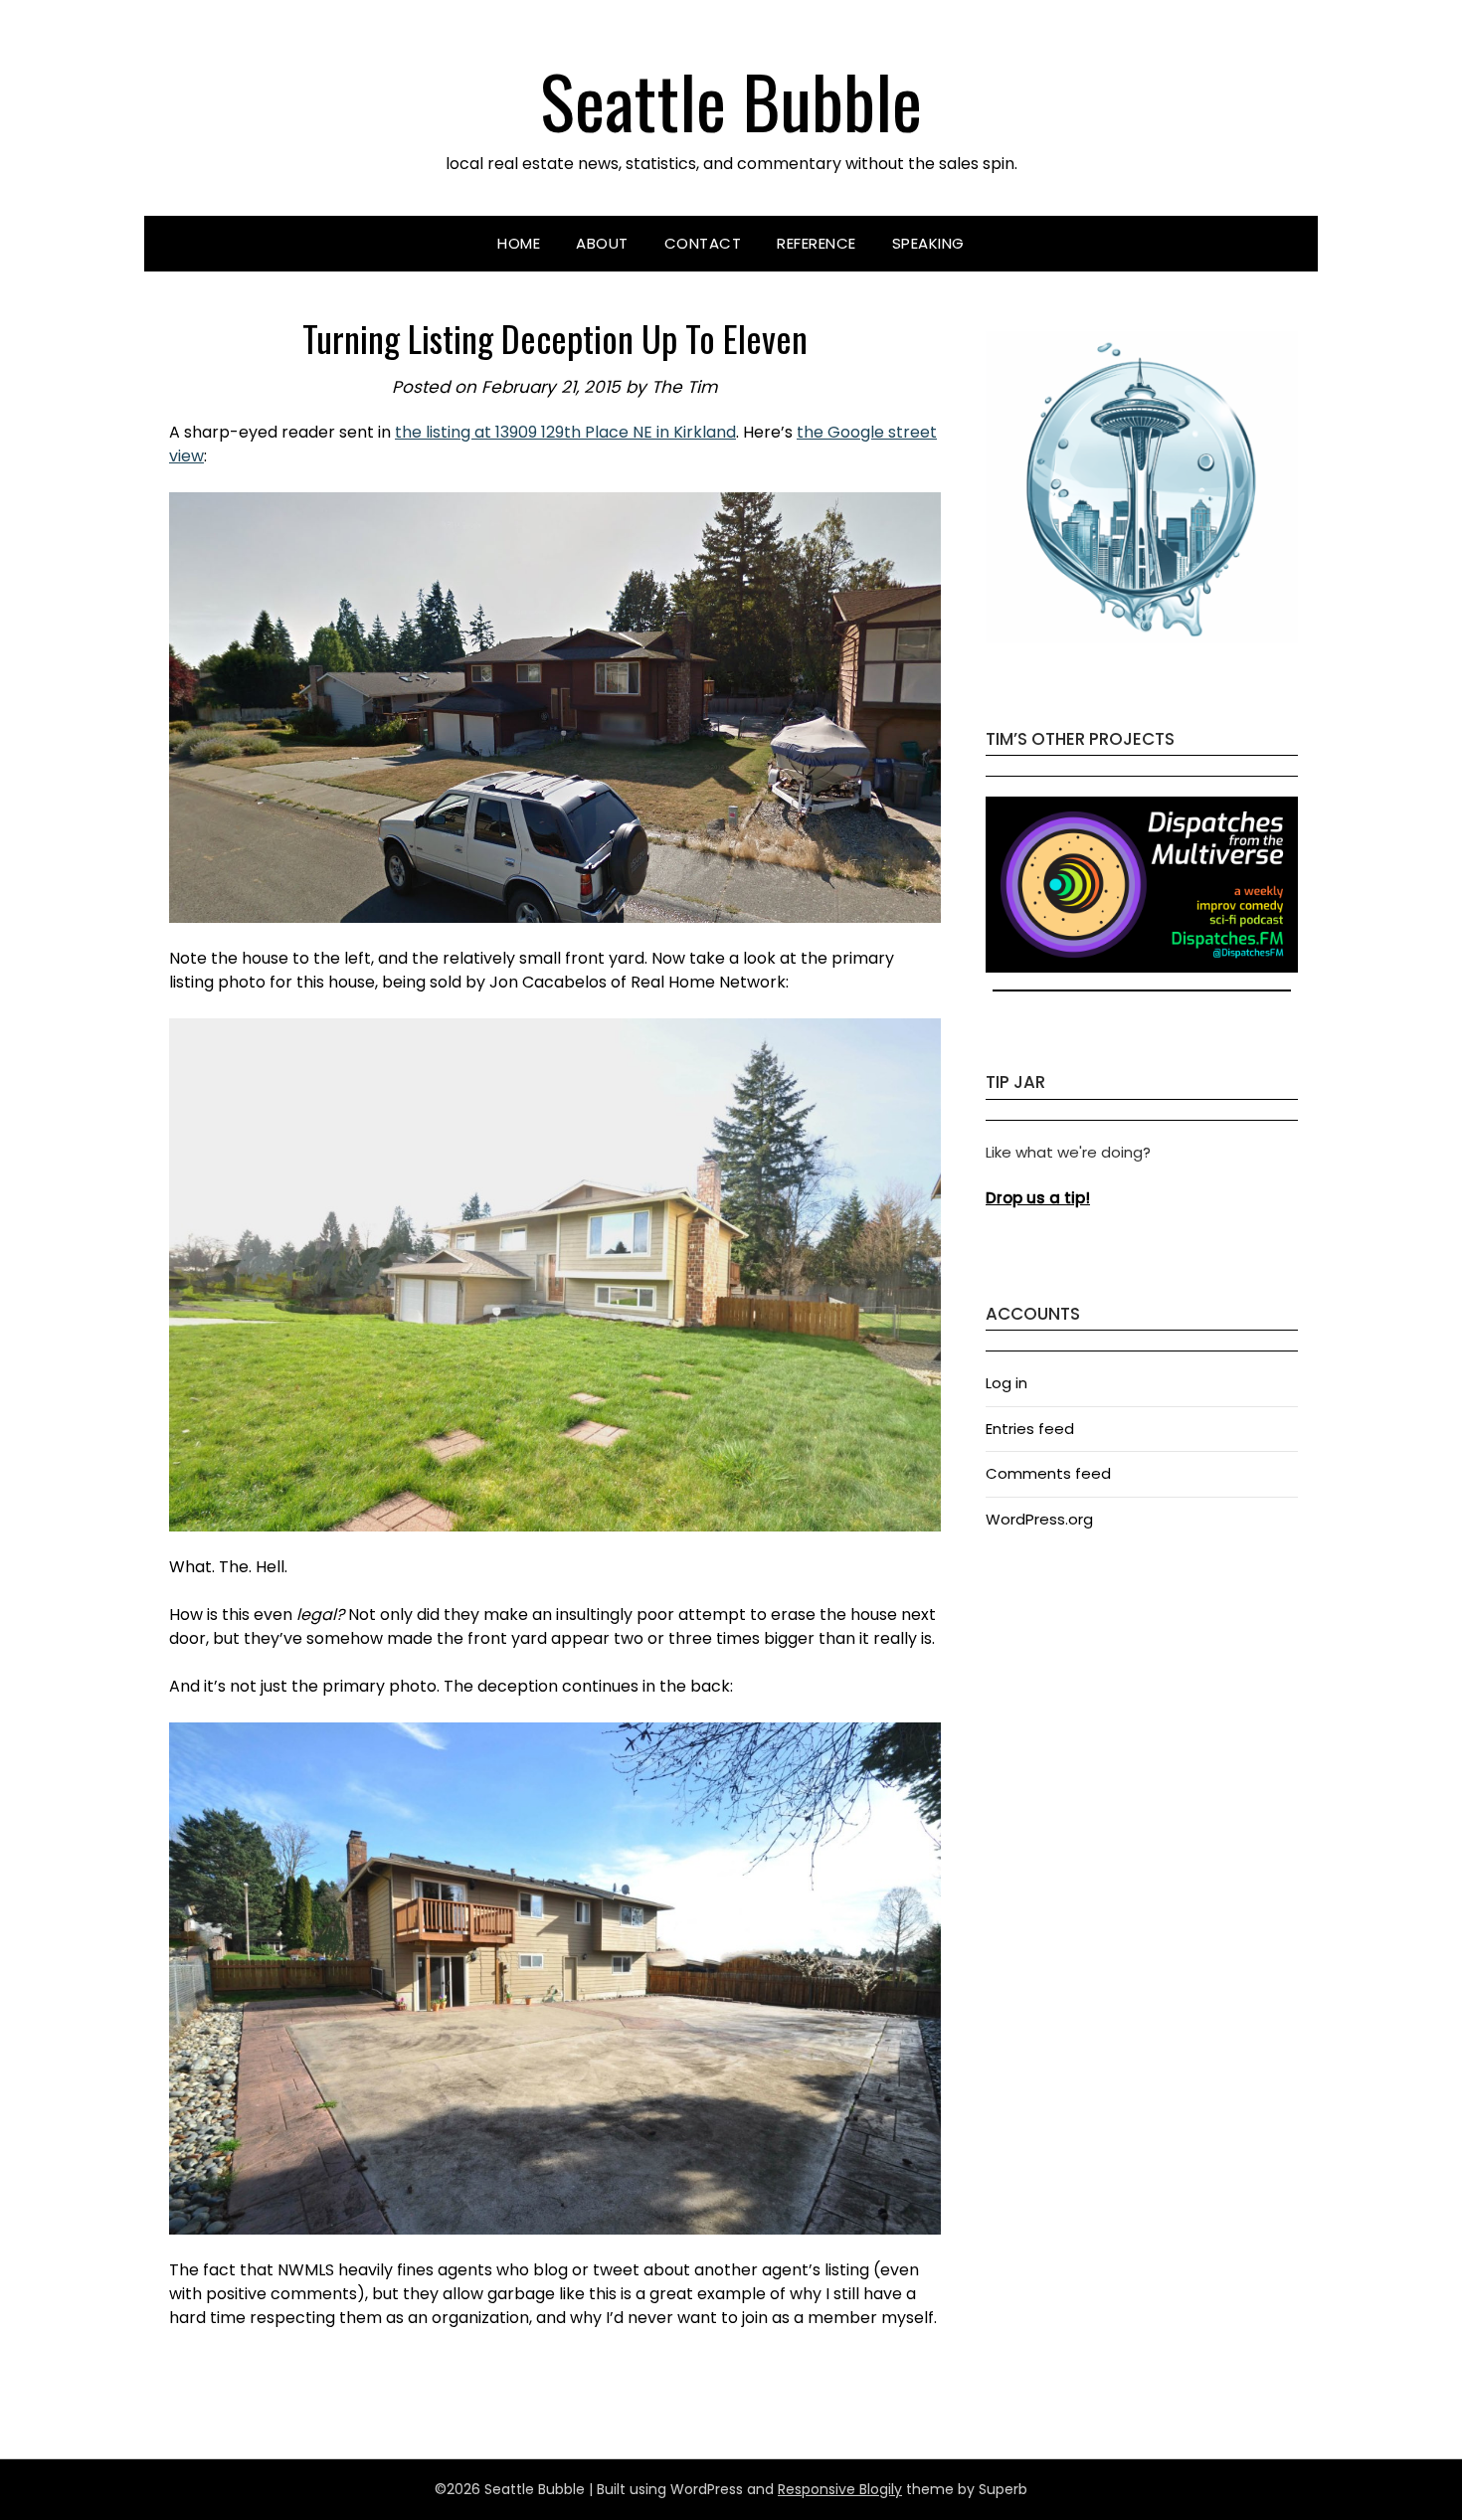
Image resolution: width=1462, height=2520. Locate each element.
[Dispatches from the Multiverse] (1142, 967)
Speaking (928, 243)
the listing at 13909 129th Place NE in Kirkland (565, 432)
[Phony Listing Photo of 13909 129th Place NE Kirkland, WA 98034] (555, 1274)
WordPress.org (1039, 1519)
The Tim (685, 387)
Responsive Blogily (840, 2489)
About (602, 243)
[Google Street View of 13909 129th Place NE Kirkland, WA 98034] (555, 708)
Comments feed (1048, 1473)
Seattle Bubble (731, 100)
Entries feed (1030, 1429)
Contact (703, 243)
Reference (817, 243)
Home (519, 243)
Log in (1006, 1383)
